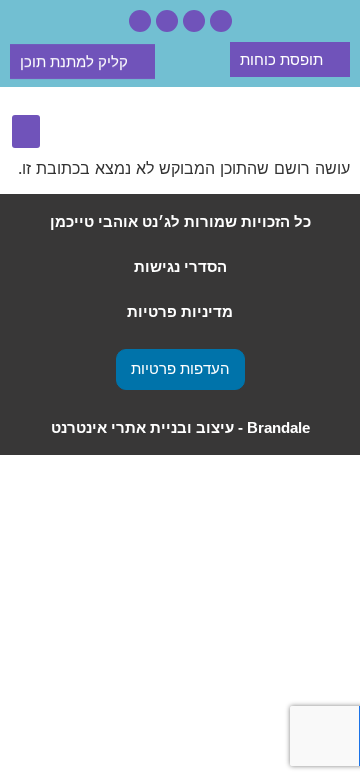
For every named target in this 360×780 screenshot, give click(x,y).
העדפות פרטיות (180, 368)
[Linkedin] (140, 21)
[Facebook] (194, 21)
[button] (26, 131)
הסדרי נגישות (180, 266)
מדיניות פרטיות (180, 311)
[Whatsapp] (221, 21)
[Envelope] (167, 21)
